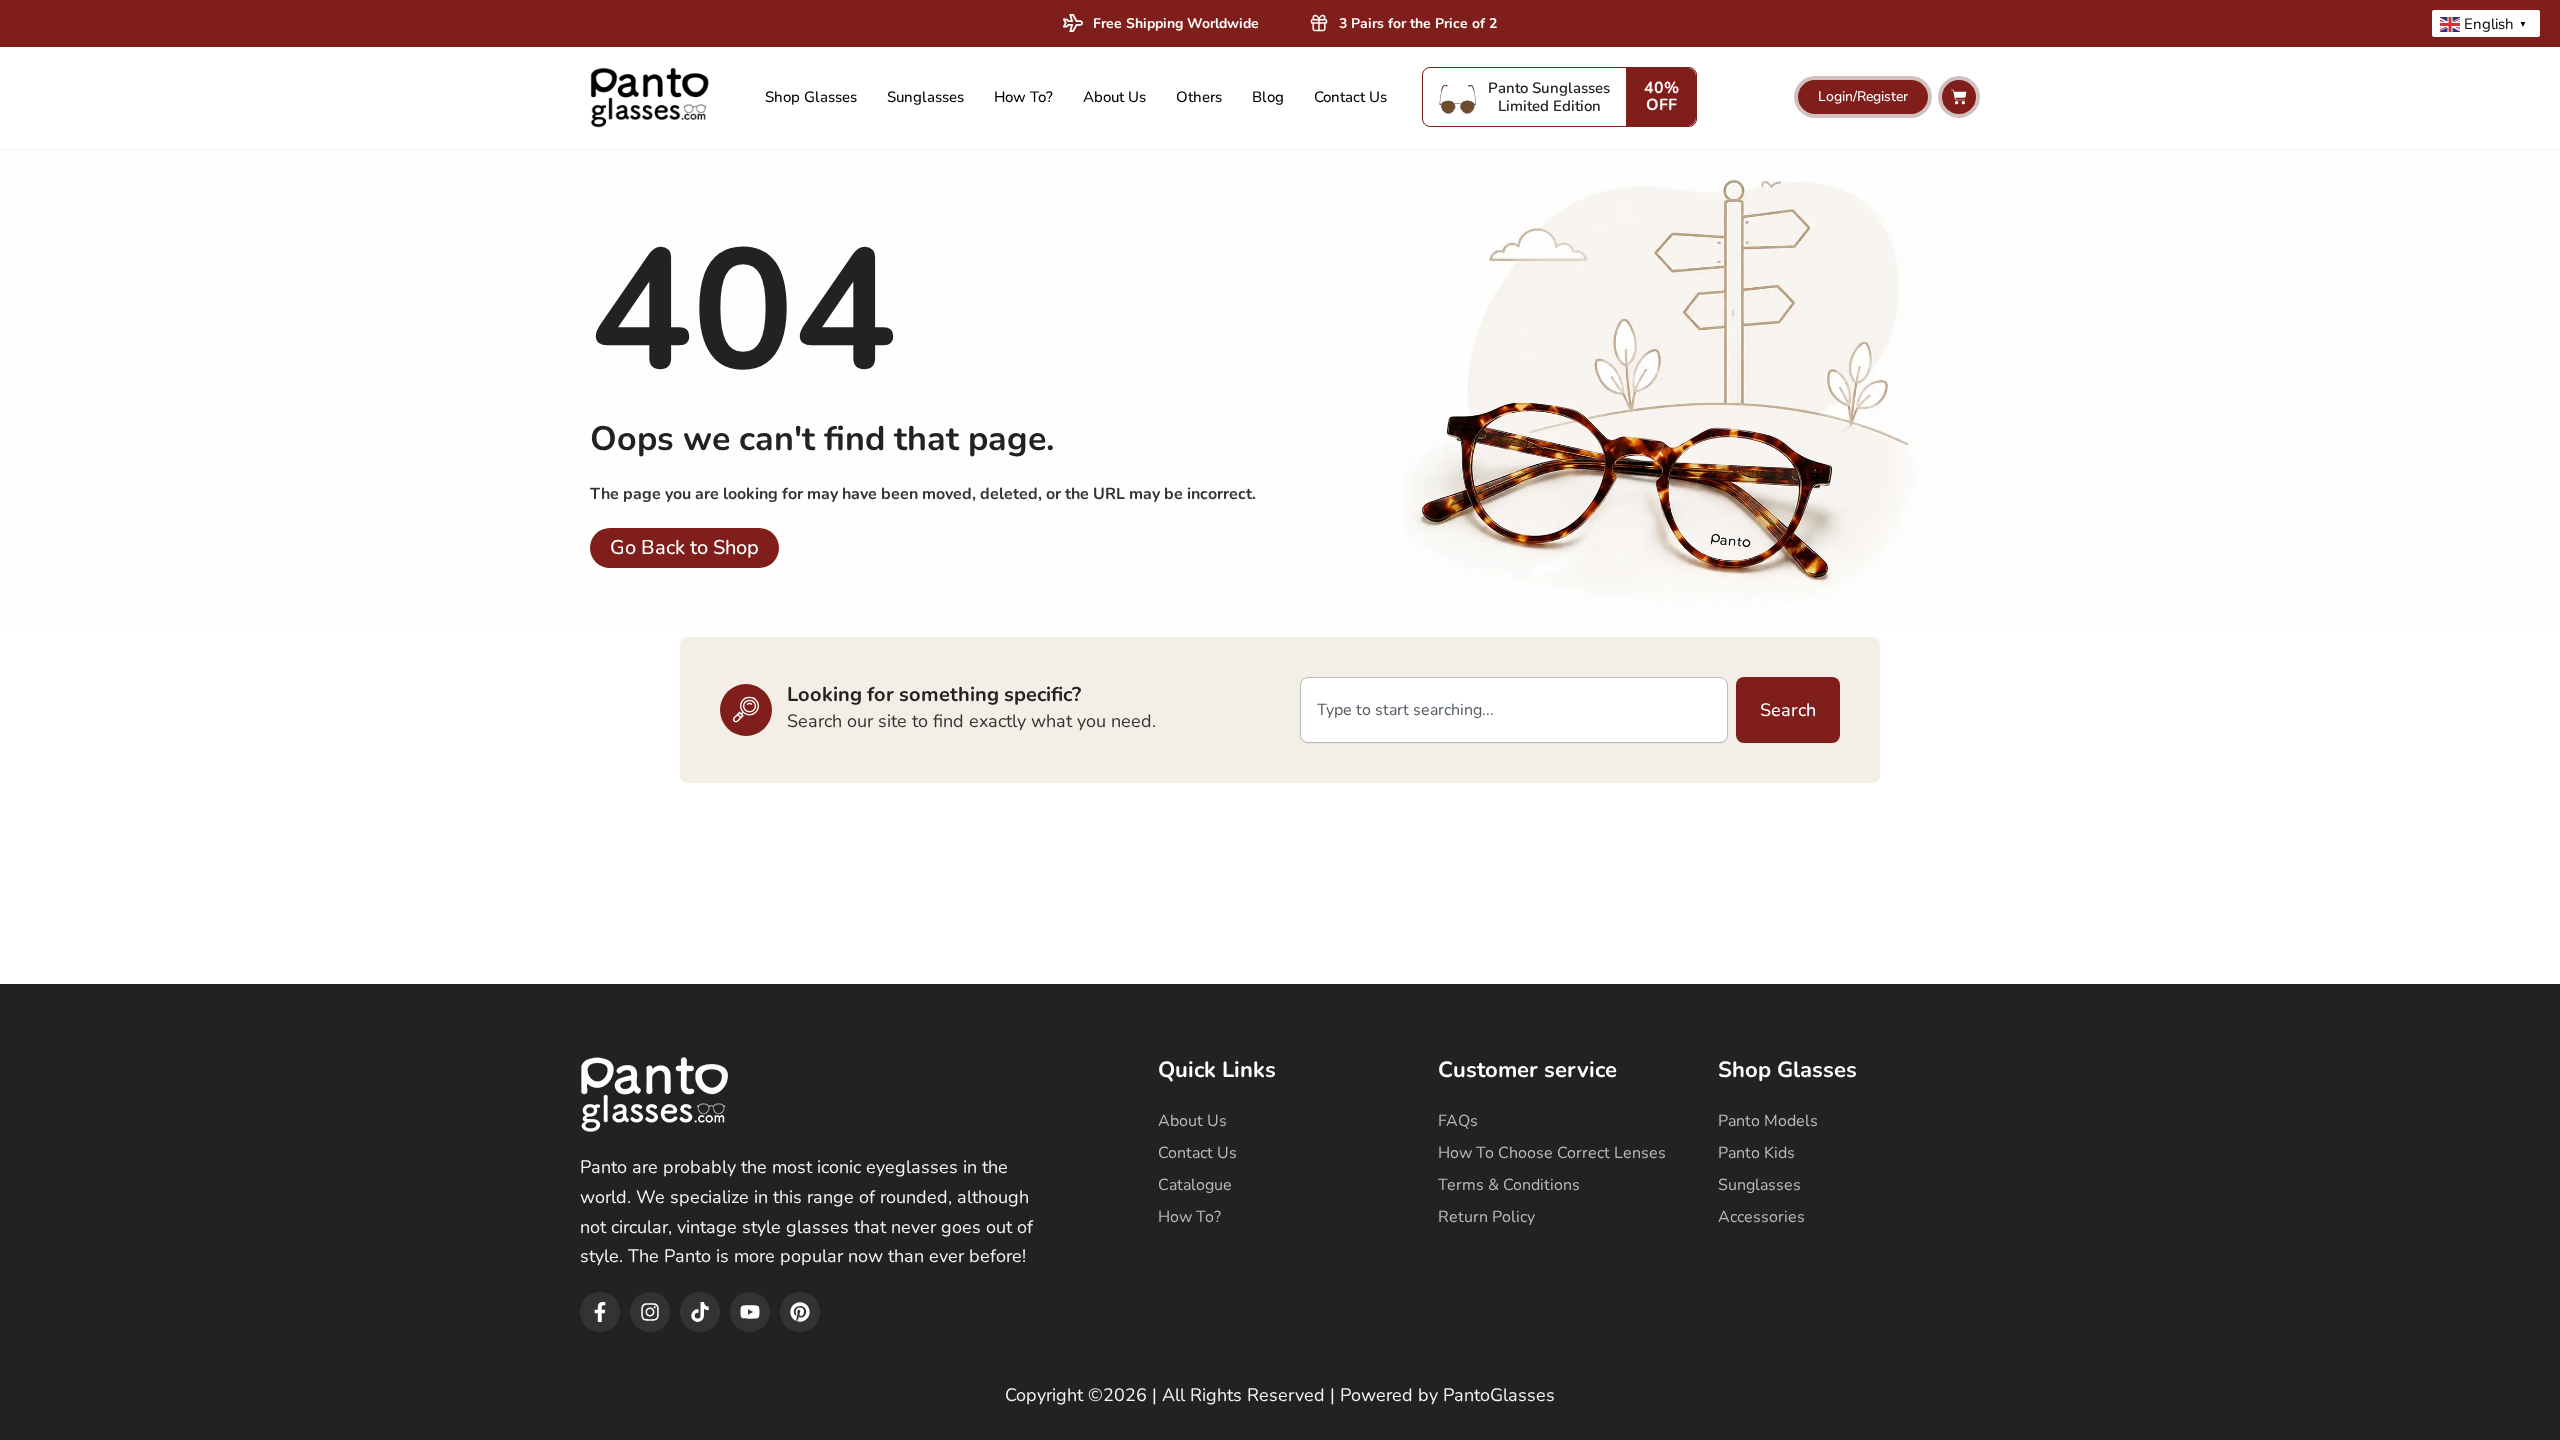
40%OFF (1661, 97)
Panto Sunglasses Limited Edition (1549, 97)
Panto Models (1768, 1121)
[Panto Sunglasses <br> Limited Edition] (1458, 97)
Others (1199, 97)
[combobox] (1514, 710)
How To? (1023, 97)
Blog (1268, 97)
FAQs (1458, 1121)
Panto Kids (1756, 1153)
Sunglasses (925, 97)
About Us (1114, 97)
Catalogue (1195, 1185)
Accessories (1761, 1217)
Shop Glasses (811, 97)
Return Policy (1486, 1217)
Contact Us (1350, 97)
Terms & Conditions (1509, 1185)
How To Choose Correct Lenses (1552, 1153)
